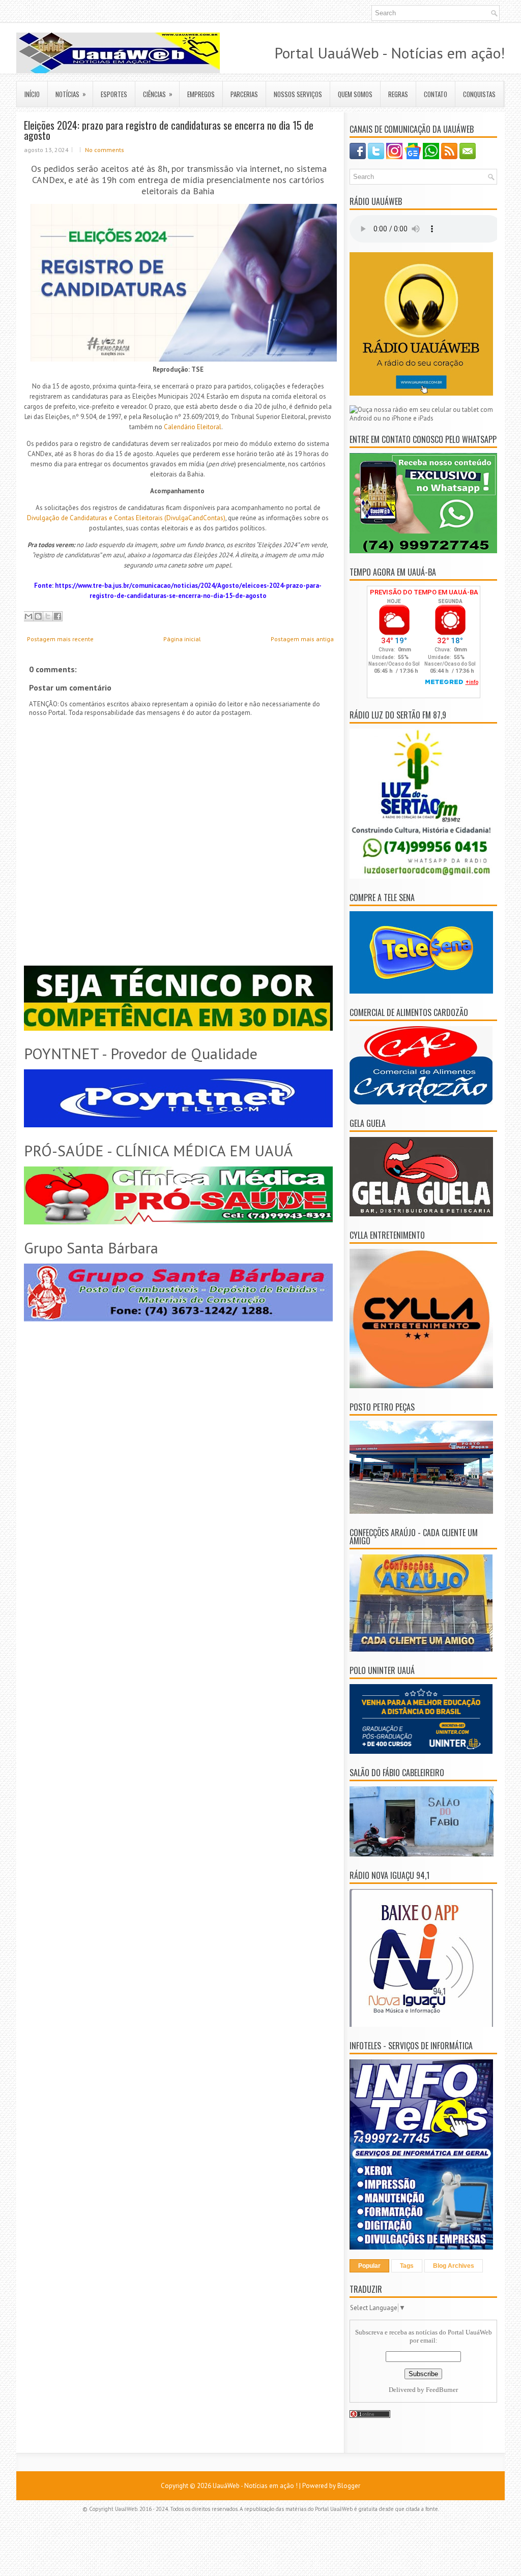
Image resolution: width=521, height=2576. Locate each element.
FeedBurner (442, 2390)
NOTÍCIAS (71, 94)
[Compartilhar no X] (48, 616)
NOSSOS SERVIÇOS (298, 94)
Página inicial (182, 639)
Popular (369, 2266)
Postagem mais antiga (302, 639)
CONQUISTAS (479, 94)
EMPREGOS (201, 94)
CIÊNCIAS (158, 94)
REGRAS (398, 94)
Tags (407, 2266)
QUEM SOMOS (355, 94)
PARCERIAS (244, 94)
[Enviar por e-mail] (28, 616)
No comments (105, 150)
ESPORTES (114, 94)
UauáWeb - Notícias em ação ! (255, 2486)
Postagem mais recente (60, 639)
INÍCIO (32, 94)
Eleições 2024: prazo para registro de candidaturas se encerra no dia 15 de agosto (169, 130)
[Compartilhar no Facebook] (57, 616)
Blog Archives (454, 2266)
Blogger (349, 2486)
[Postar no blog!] (38, 616)
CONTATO (436, 94)
